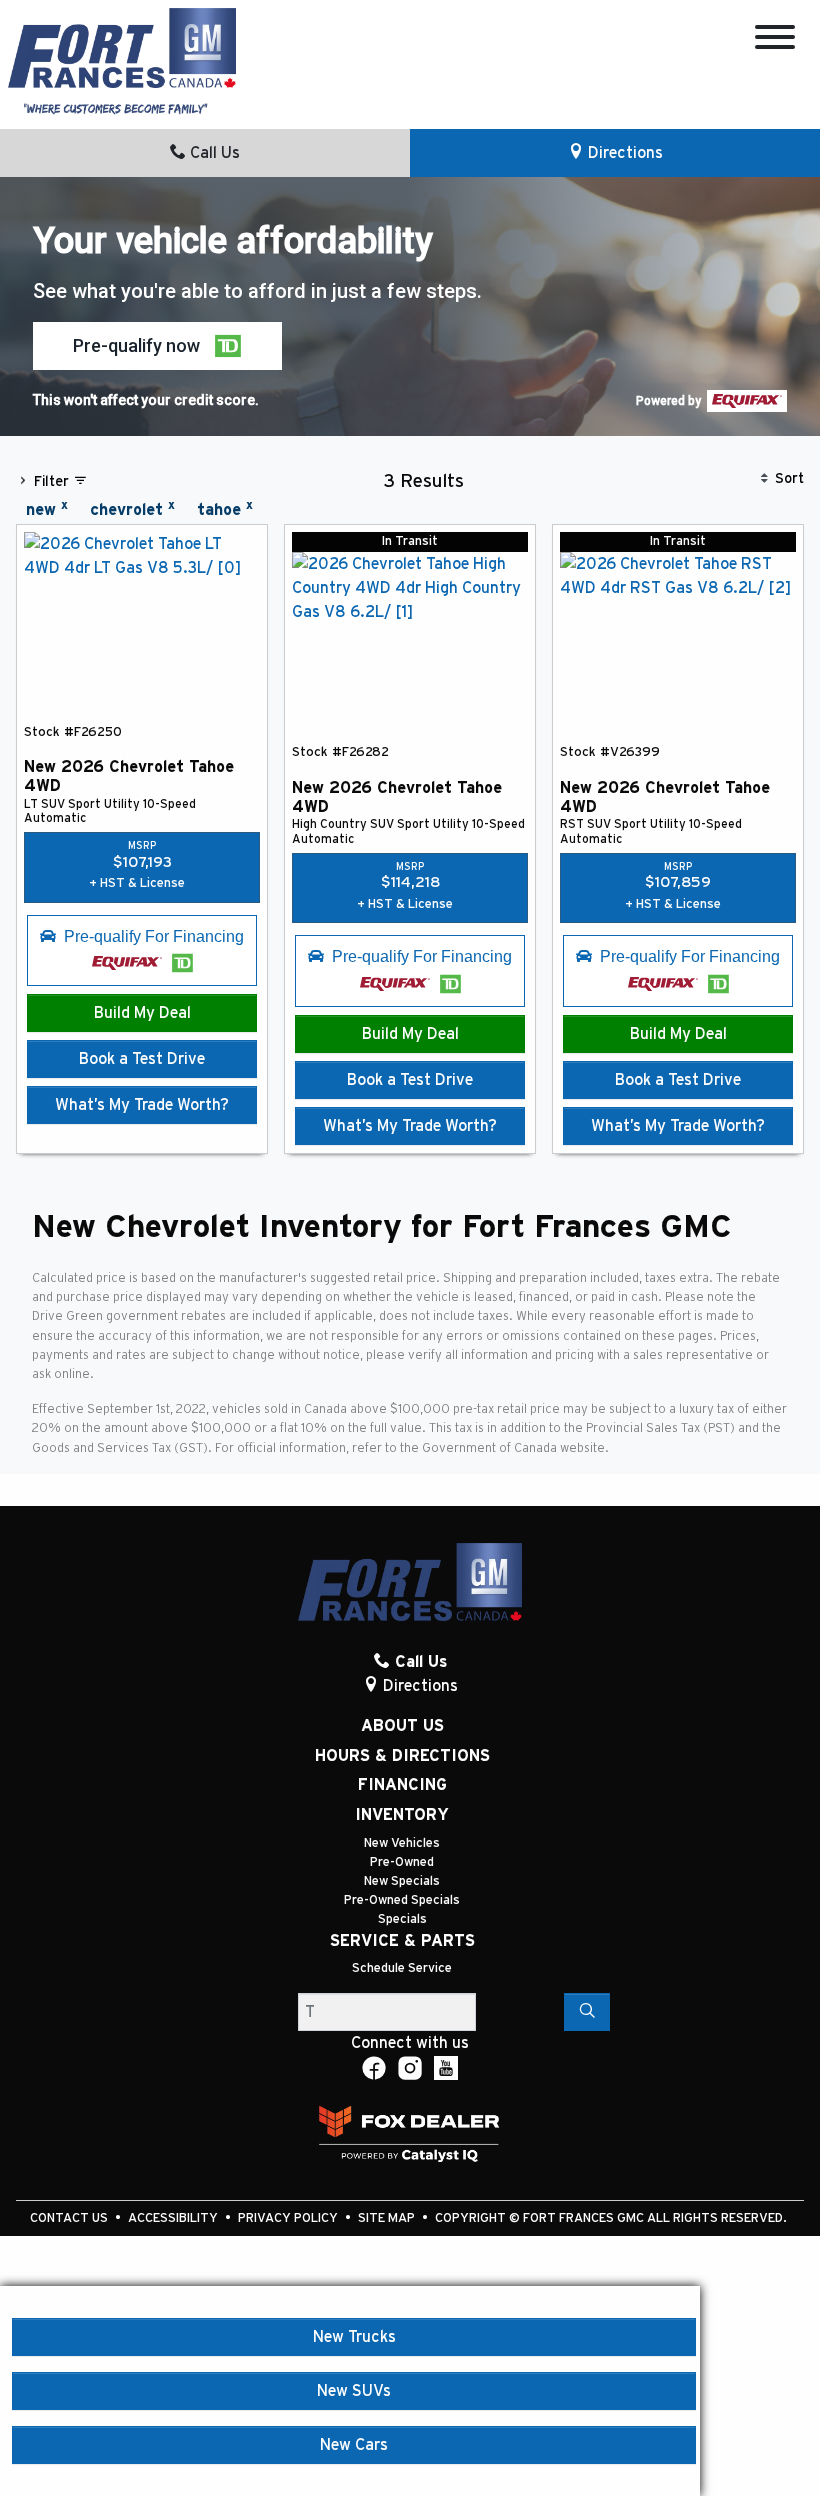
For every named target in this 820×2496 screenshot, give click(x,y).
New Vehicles (402, 1843)
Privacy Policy (289, 2218)
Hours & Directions (402, 1756)
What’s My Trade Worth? (142, 1105)
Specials (402, 1919)
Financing (402, 1785)
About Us (402, 1726)
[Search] (587, 2012)
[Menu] (775, 40)
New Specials (402, 1881)
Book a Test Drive (142, 1059)
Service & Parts (402, 1941)
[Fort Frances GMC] (122, 47)
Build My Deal (142, 1013)
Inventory (402, 1815)
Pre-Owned (402, 1862)
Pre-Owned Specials (402, 1900)
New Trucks (354, 2337)
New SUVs (354, 2391)
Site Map (388, 2218)
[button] (157, 346)
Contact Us (70, 2218)
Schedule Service (402, 1968)
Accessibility (174, 2218)
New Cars (354, 2445)
